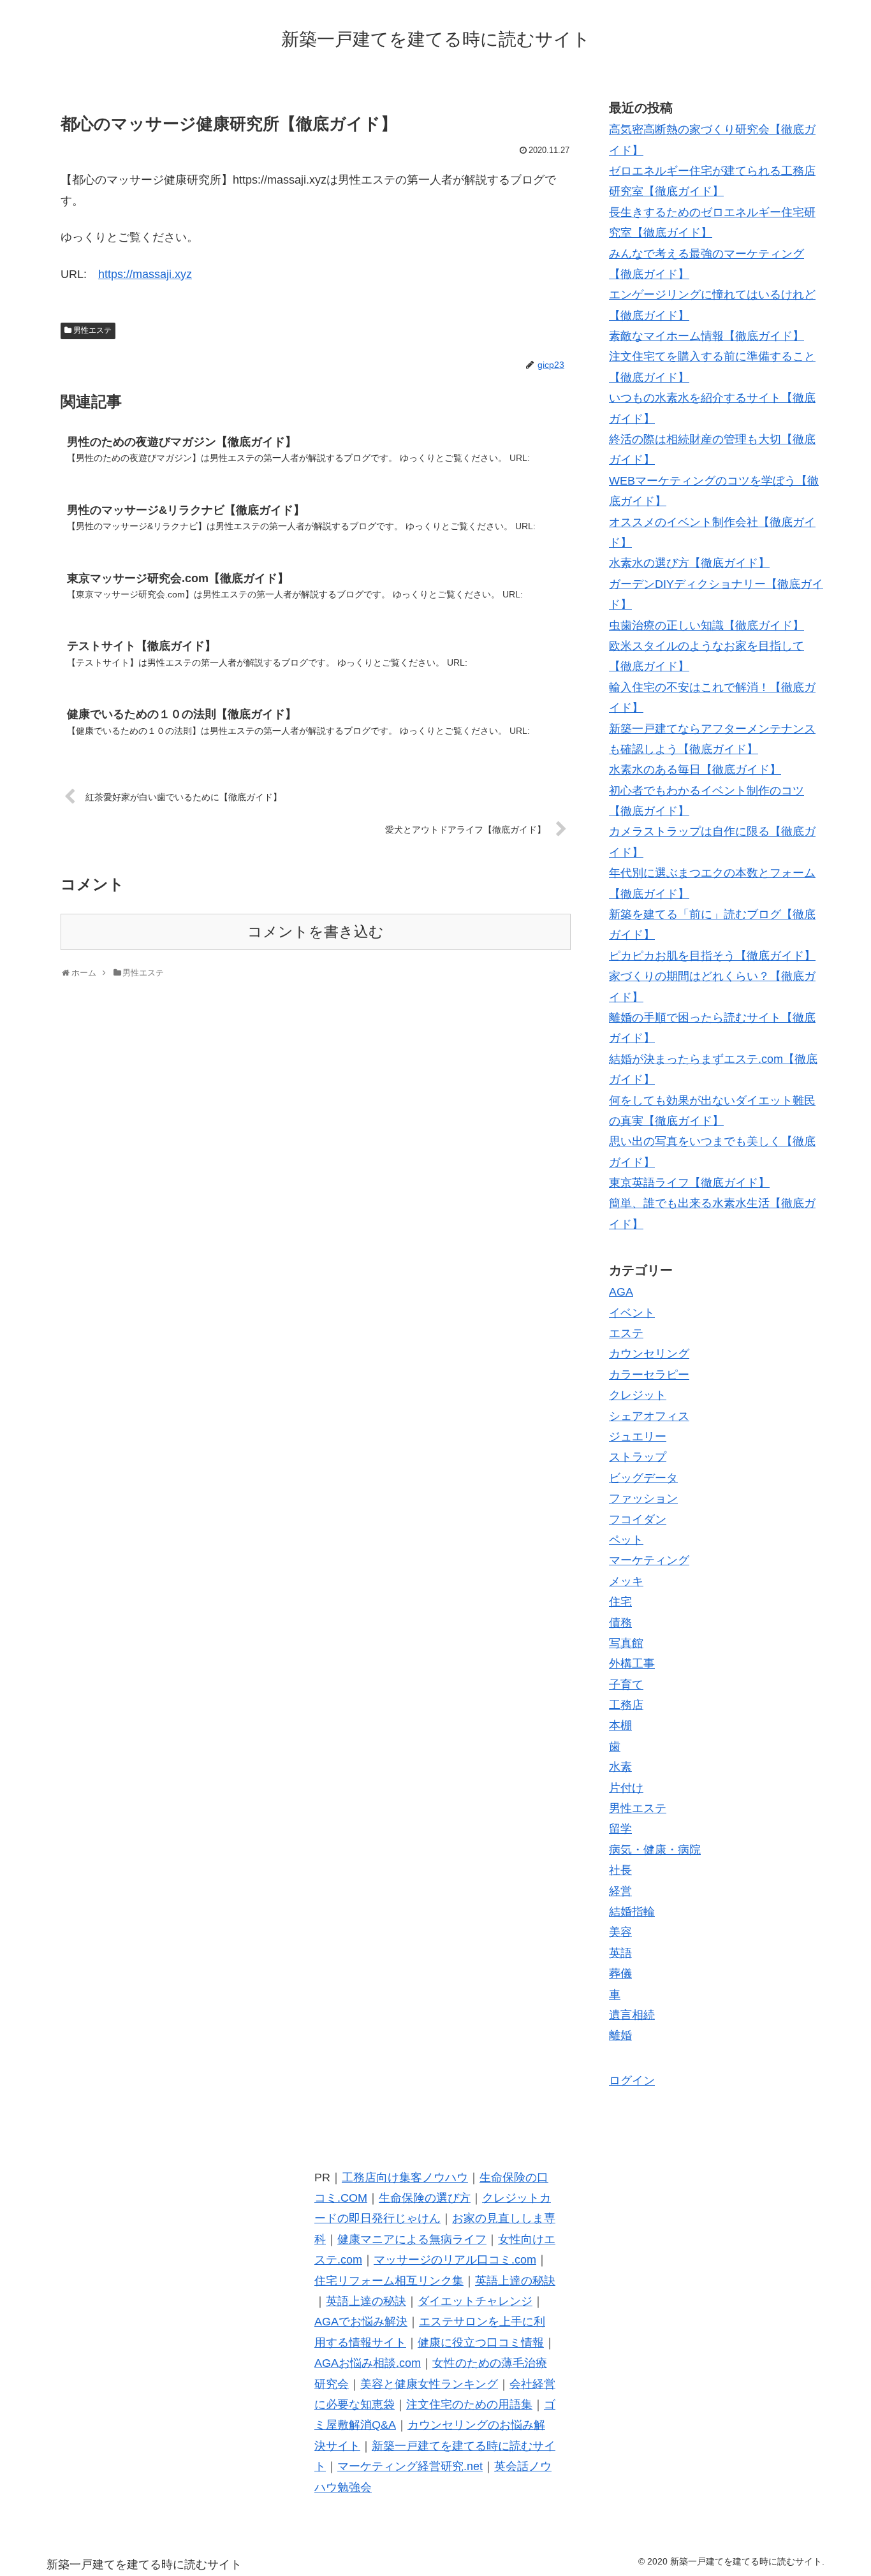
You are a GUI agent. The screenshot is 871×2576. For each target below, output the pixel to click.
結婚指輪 (632, 1912)
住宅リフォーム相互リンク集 (389, 2281)
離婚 (620, 2035)
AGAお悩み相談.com (368, 2363)
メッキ (626, 1581)
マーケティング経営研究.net (410, 2466)
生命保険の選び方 (425, 2198)
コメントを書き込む (316, 932)
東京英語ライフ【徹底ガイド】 (689, 1183)
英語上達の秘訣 (515, 2281)
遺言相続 (632, 2015)
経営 (620, 1891)
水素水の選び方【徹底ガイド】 (689, 563)
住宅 (620, 1602)
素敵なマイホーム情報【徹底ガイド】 (706, 336)
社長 (620, 1870)
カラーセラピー (649, 1375)
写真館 (626, 1643)
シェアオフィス (649, 1416)
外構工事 (632, 1664)
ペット (626, 1540)
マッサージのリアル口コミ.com (455, 2260)
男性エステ (92, 330)
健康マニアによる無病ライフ (412, 2239)
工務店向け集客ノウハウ (405, 2177)
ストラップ (638, 1457)
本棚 (620, 1725)
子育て (626, 1685)
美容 (620, 1932)
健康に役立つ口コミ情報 (481, 2343)
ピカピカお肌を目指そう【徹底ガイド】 (712, 956)
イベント (632, 1313)
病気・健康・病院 (655, 1850)
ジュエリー (638, 1437)
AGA (621, 1292)
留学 (620, 1829)
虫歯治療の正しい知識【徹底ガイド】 (706, 626)
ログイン (632, 2081)
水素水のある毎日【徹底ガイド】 (695, 770)
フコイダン (638, 1519)
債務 (620, 1623)
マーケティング (649, 1560)
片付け (626, 1788)
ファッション (643, 1498)
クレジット (638, 1395)
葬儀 (620, 1973)
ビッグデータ (643, 1478)
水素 (620, 1767)
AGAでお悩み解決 (361, 2322)
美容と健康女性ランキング (429, 2384)
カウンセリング (649, 1354)
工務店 (626, 1705)
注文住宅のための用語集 (469, 2404)
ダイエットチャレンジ (475, 2301)
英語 (620, 1953)
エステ (626, 1333)
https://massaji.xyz (145, 274)
